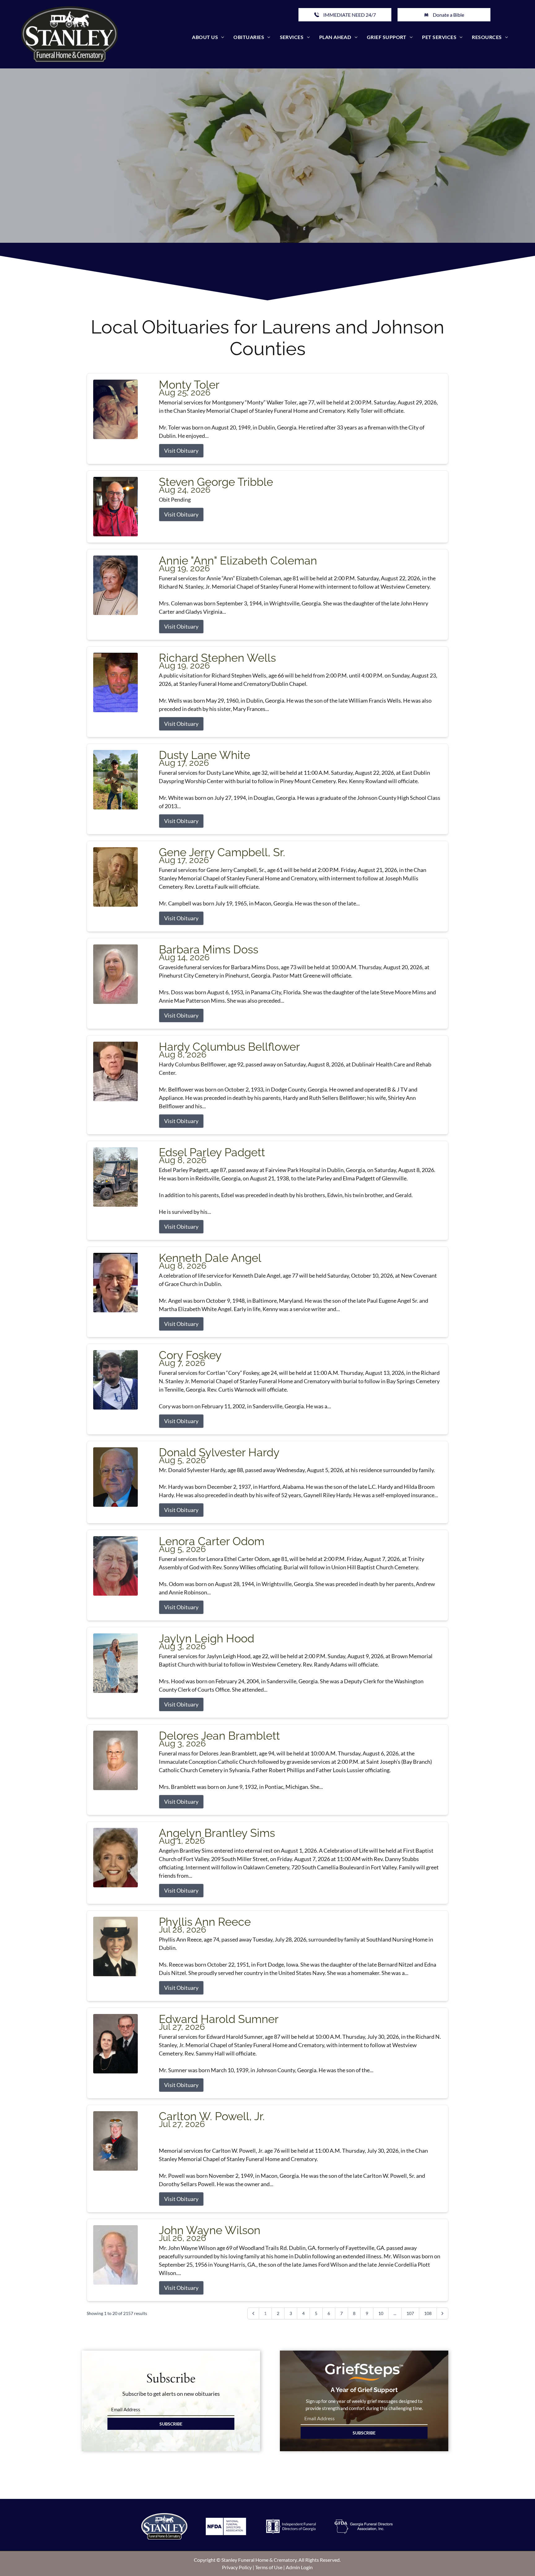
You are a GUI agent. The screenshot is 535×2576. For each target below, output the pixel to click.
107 (410, 2313)
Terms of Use (269, 2567)
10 (381, 2313)
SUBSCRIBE (171, 2424)
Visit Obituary (181, 451)
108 (428, 2313)
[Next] (442, 2313)
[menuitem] (208, 37)
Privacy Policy (237, 2567)
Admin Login (299, 2567)
